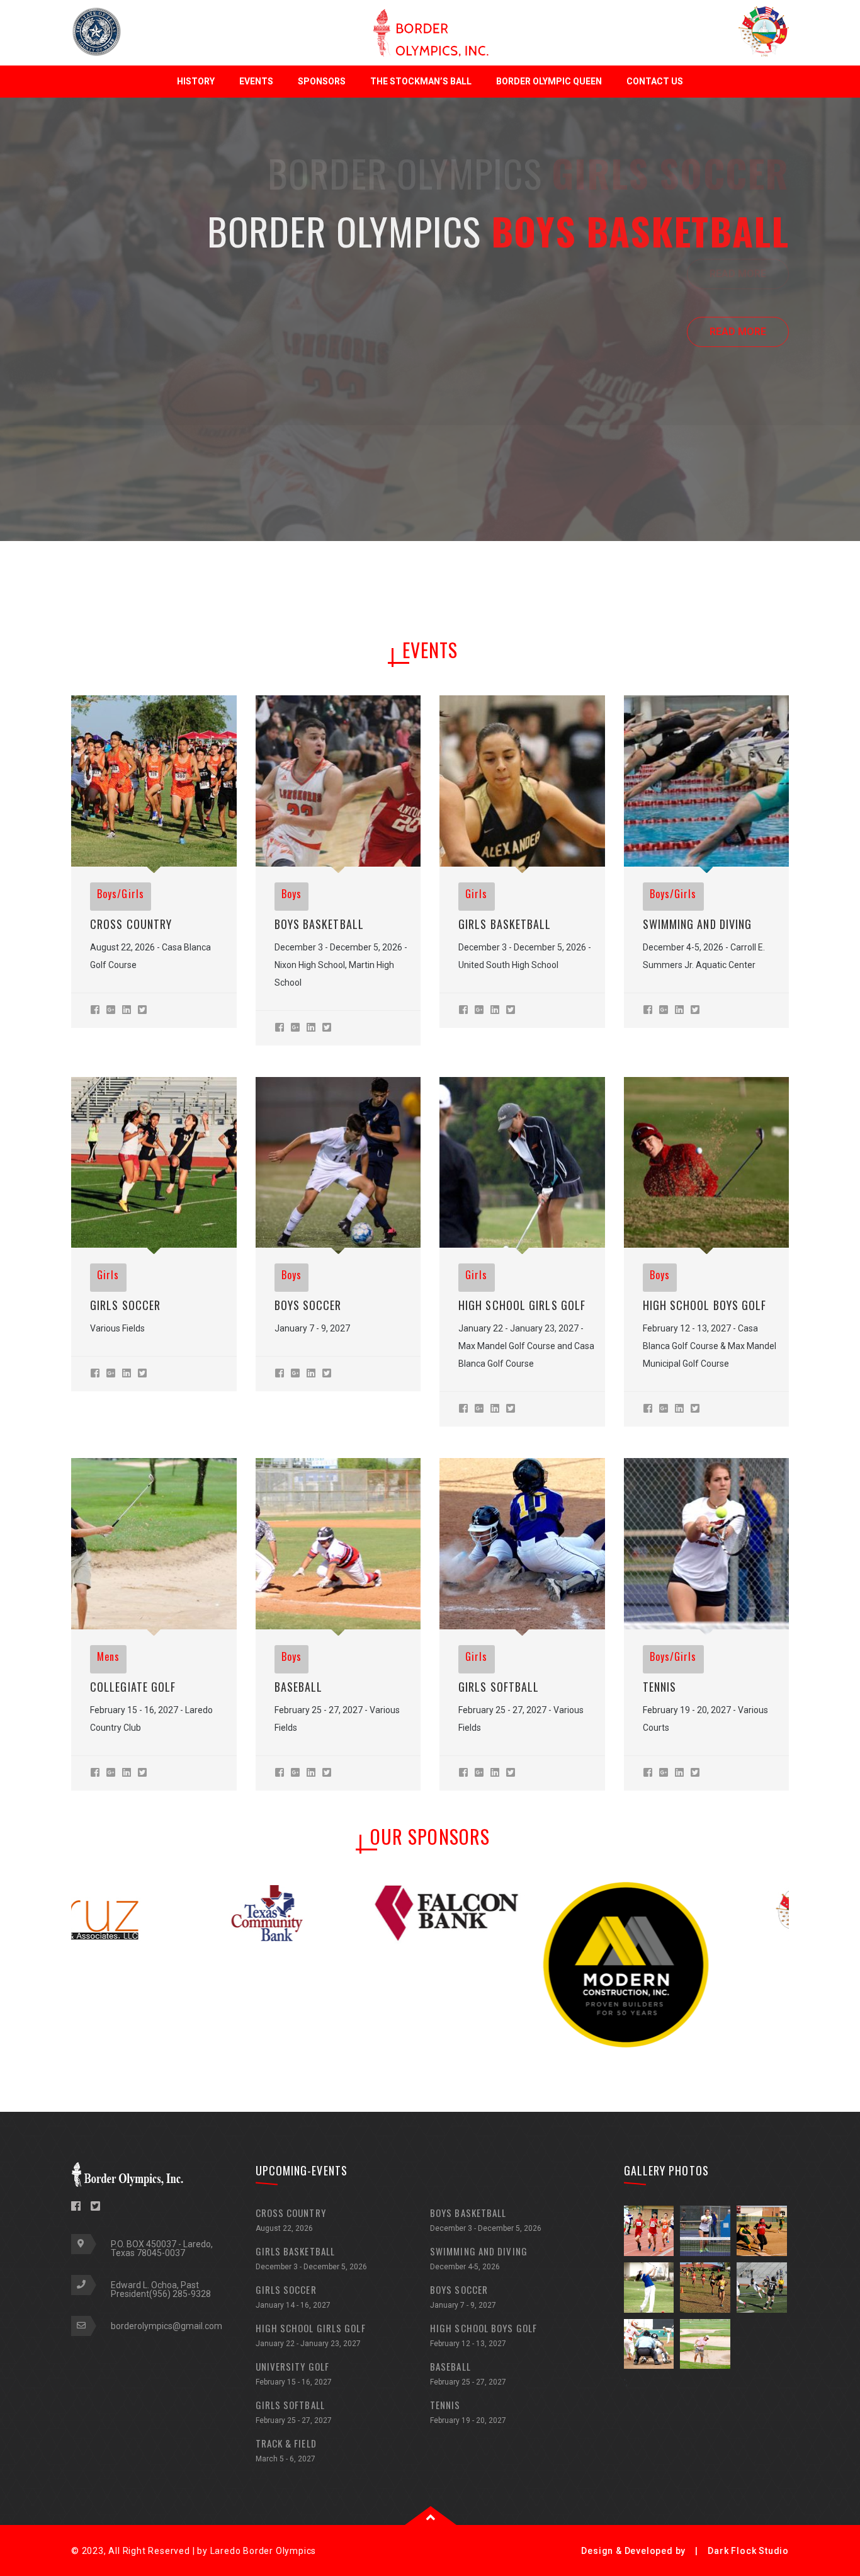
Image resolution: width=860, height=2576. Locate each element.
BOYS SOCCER (308, 1305)
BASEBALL (299, 1687)
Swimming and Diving (698, 924)
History (196, 81)
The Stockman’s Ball (421, 81)
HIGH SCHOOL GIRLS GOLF (522, 1305)
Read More (738, 274)
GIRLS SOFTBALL (499, 1687)
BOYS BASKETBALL (320, 924)
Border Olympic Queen (549, 81)
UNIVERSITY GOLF (294, 2373)
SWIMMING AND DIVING (479, 2258)
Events (256, 81)
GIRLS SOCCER (125, 1305)
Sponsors (322, 81)
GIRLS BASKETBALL (505, 924)
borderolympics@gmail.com (167, 2326)
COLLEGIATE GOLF (133, 1687)
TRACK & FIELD (286, 2450)
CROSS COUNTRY (131, 924)
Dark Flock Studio (748, 2551)
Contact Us (655, 81)
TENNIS (660, 1687)
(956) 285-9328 (180, 2294)
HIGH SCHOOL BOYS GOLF (705, 1305)
